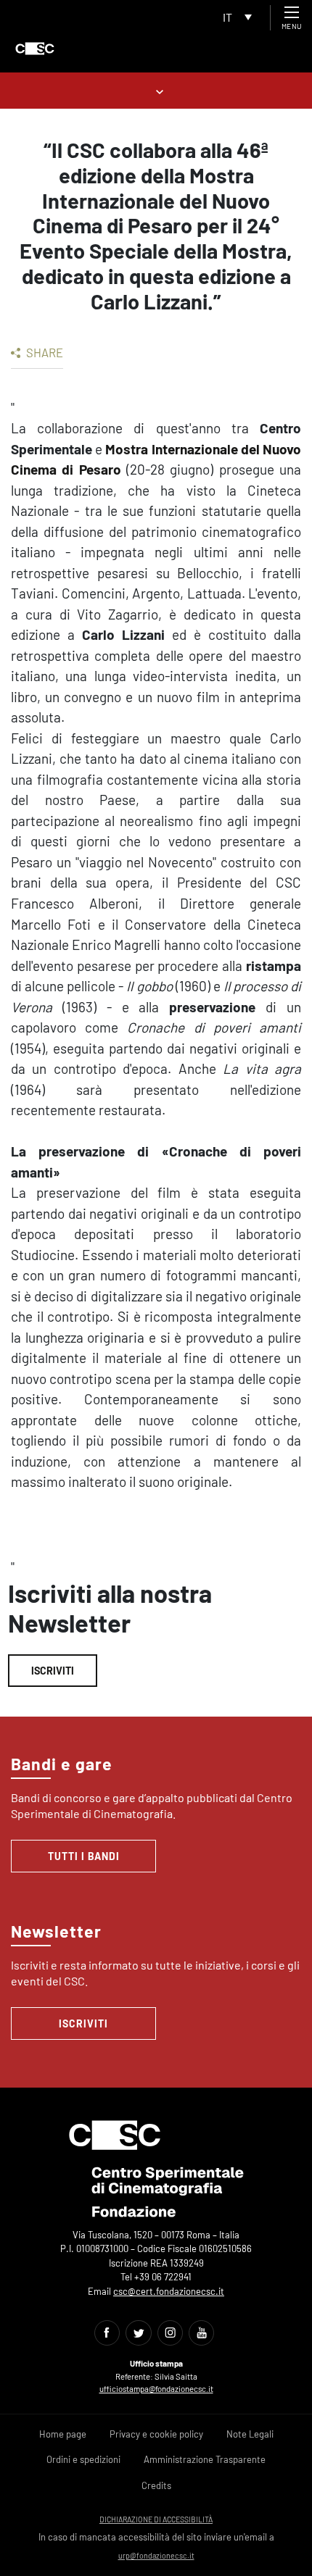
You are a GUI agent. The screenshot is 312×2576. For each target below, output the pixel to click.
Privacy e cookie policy (156, 2434)
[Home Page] (35, 49)
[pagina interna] (156, 90)
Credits (156, 2485)
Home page (63, 2434)
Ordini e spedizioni (83, 2459)
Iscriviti (53, 1671)
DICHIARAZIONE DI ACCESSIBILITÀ (156, 2519)
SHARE (44, 352)
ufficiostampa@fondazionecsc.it (156, 2389)
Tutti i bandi (84, 1856)
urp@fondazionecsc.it (156, 2555)
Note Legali (250, 2434)
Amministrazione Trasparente (205, 2459)
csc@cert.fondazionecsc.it (169, 2291)
